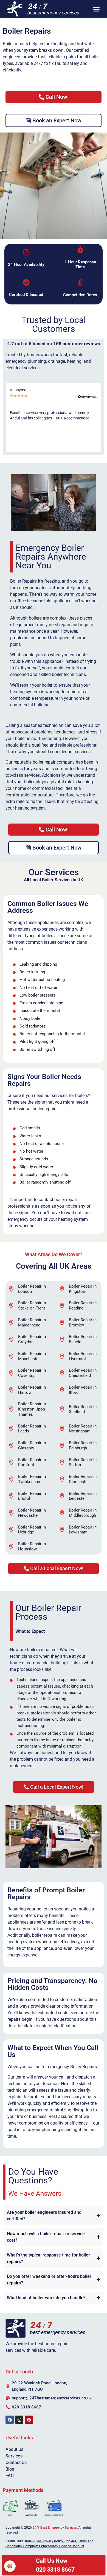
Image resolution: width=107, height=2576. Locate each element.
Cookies (70, 2541)
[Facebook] (10, 2420)
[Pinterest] (29, 2420)
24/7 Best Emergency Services (55, 2528)
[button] (97, 9)
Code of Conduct (72, 2546)
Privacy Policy (53, 2541)
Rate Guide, (33, 2541)
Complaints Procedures (40, 2546)
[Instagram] (19, 2420)
